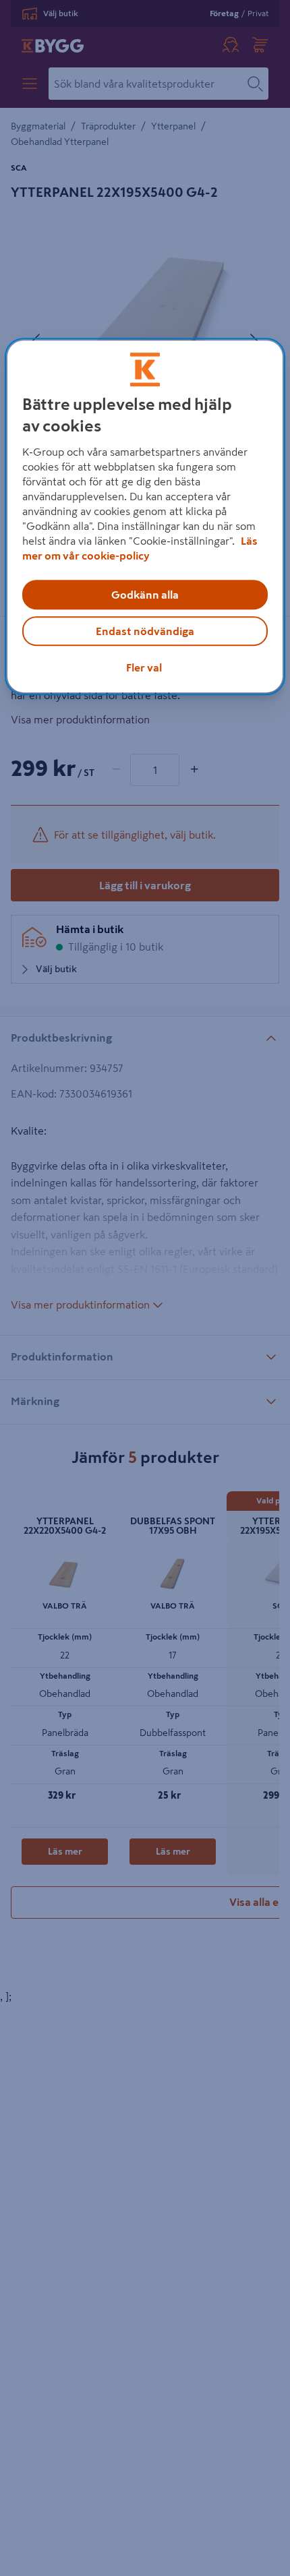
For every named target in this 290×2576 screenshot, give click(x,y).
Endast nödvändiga (145, 631)
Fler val (144, 667)
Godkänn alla (145, 595)
